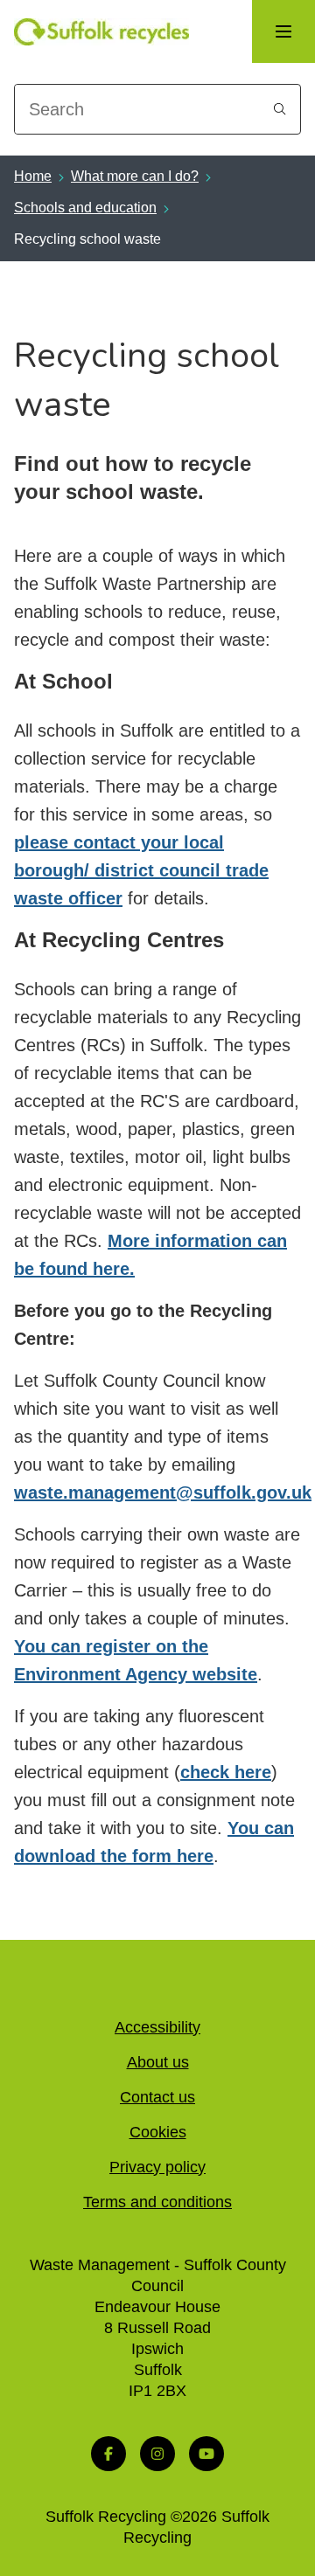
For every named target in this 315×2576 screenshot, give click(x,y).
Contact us (157, 2097)
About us (158, 2062)
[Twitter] (157, 2454)
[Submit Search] (280, 109)
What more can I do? (135, 176)
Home (33, 176)
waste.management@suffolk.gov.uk (163, 1492)
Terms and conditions (157, 2202)
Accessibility (157, 2027)
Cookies (158, 2132)
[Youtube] (206, 2454)
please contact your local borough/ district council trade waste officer (141, 870)
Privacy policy (157, 2167)
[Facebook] (108, 2454)
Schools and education (85, 208)
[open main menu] (283, 31)
